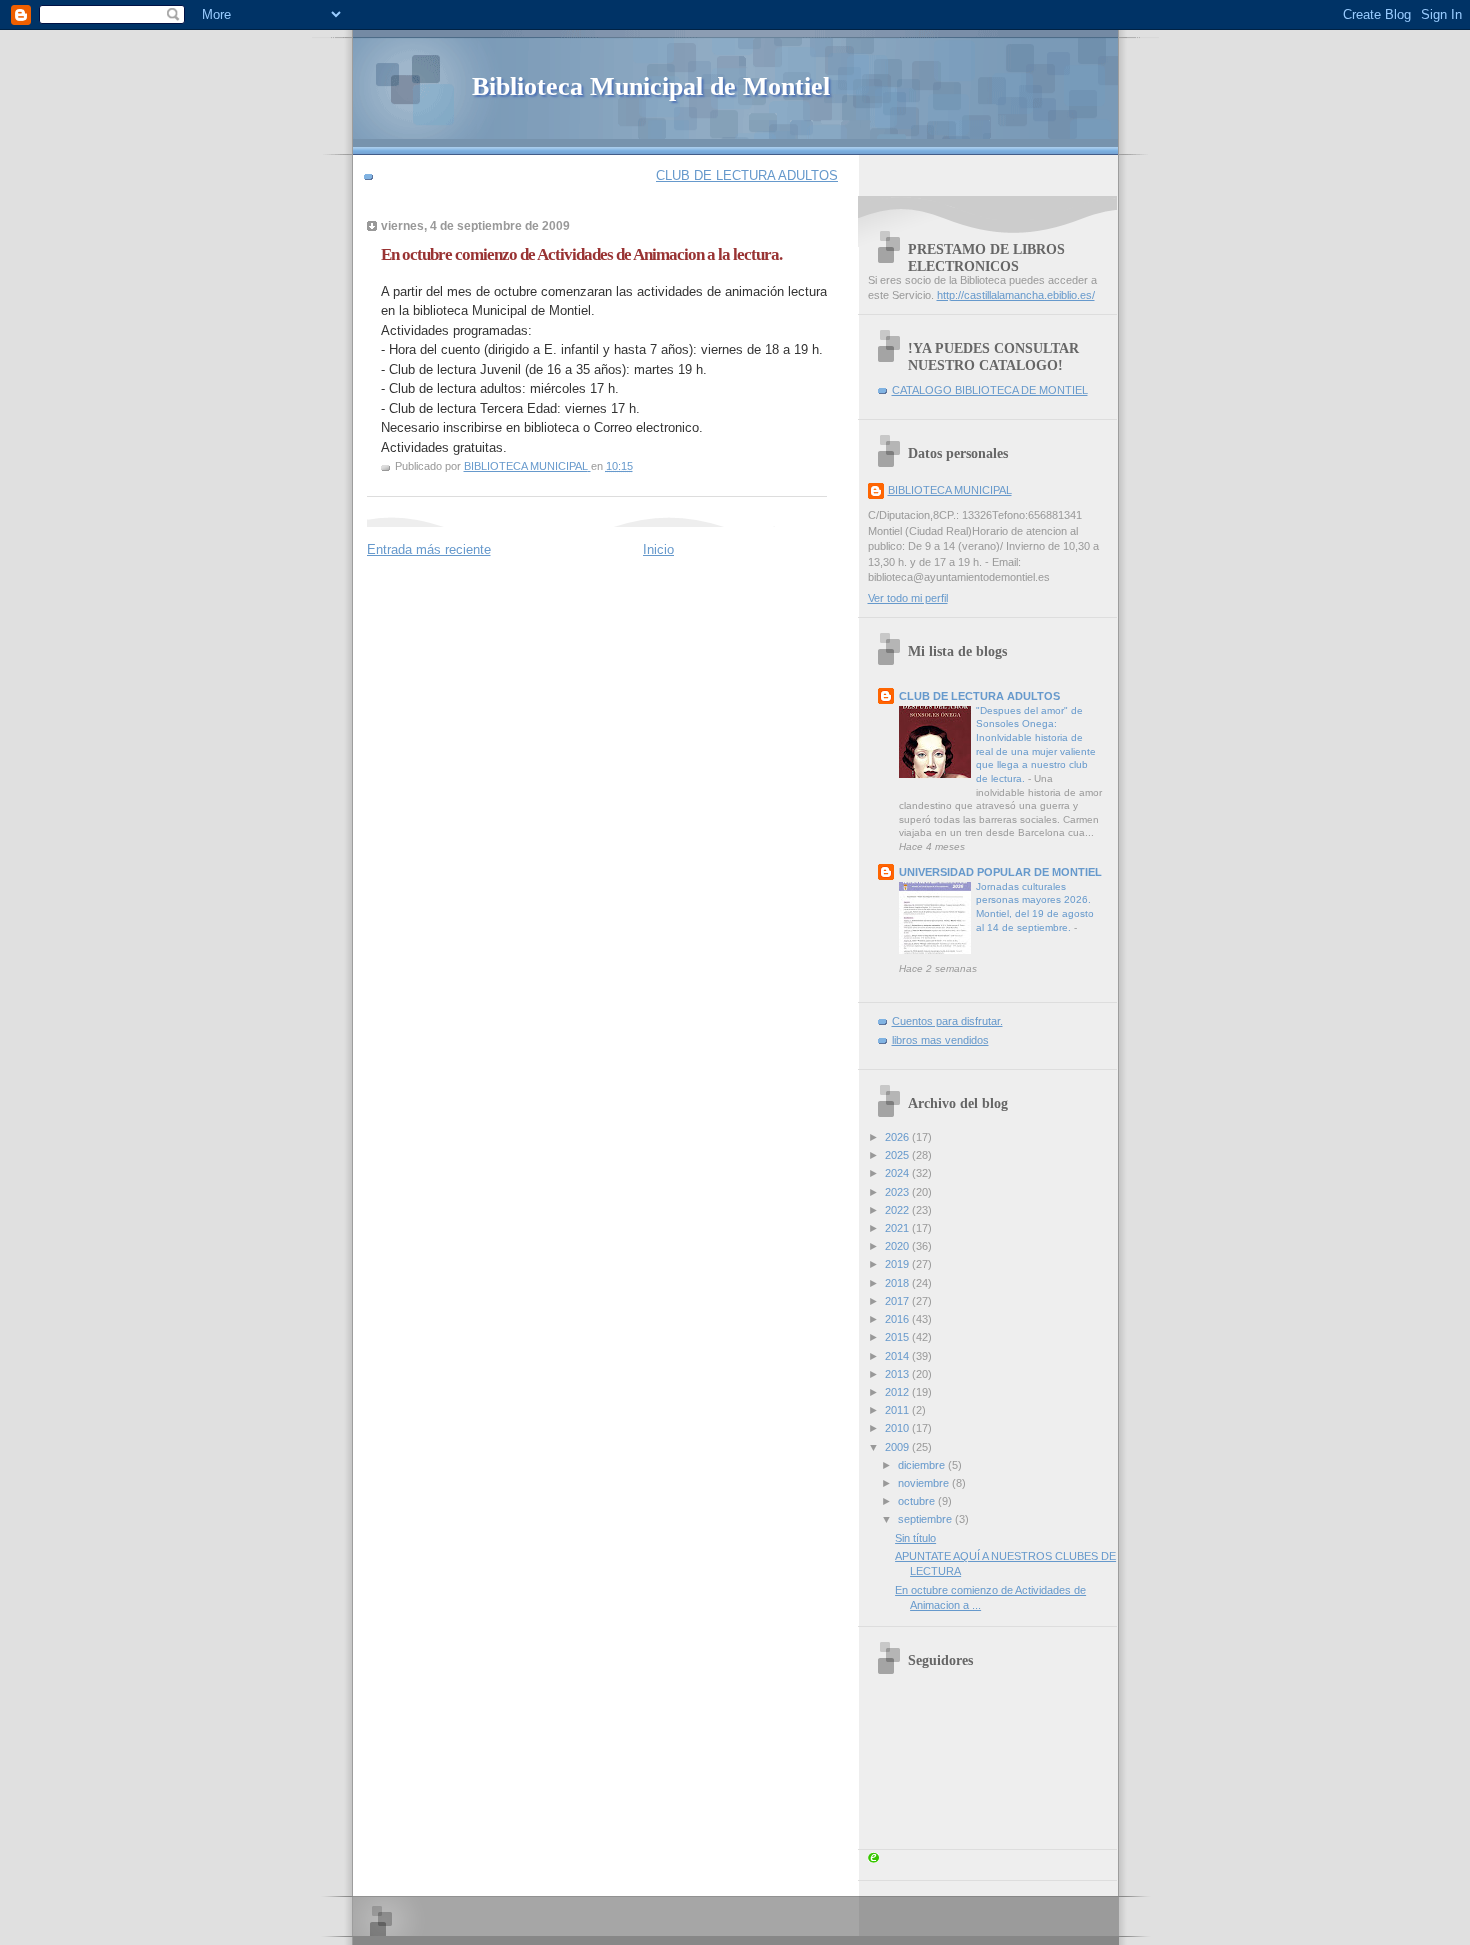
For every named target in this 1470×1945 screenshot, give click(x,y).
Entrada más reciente (429, 549)
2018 (898, 1283)
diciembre (923, 1465)
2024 (898, 1173)
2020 (898, 1246)
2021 (898, 1228)
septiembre (926, 1519)
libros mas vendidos (940, 1040)
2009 (898, 1447)
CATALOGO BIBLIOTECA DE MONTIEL (990, 390)
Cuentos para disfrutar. (947, 1021)
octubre (918, 1501)
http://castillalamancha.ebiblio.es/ (1016, 295)
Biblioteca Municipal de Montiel (651, 86)
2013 (898, 1374)
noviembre (925, 1483)
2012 (898, 1392)
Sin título (915, 1538)
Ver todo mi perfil (908, 598)
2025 (898, 1155)
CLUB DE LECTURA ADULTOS (747, 175)
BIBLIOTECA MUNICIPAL (950, 490)
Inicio (658, 549)
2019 (898, 1264)
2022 (898, 1210)
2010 (898, 1428)
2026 (898, 1137)
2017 (898, 1301)
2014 (898, 1356)
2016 (898, 1319)
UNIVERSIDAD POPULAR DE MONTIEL (1000, 872)
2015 (898, 1337)
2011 (898, 1410)
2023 (898, 1192)
